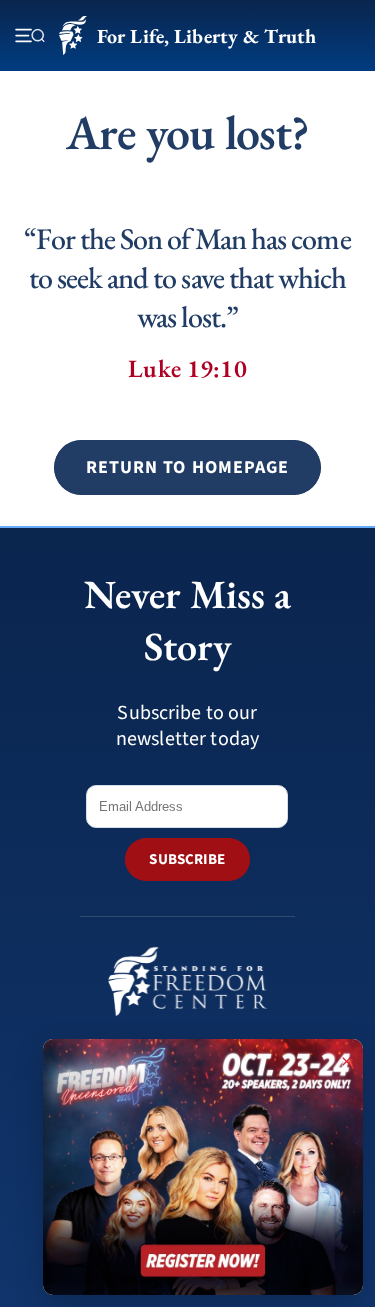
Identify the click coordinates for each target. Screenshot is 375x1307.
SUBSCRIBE (187, 859)
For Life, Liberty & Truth (206, 36)
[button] (187, 467)
